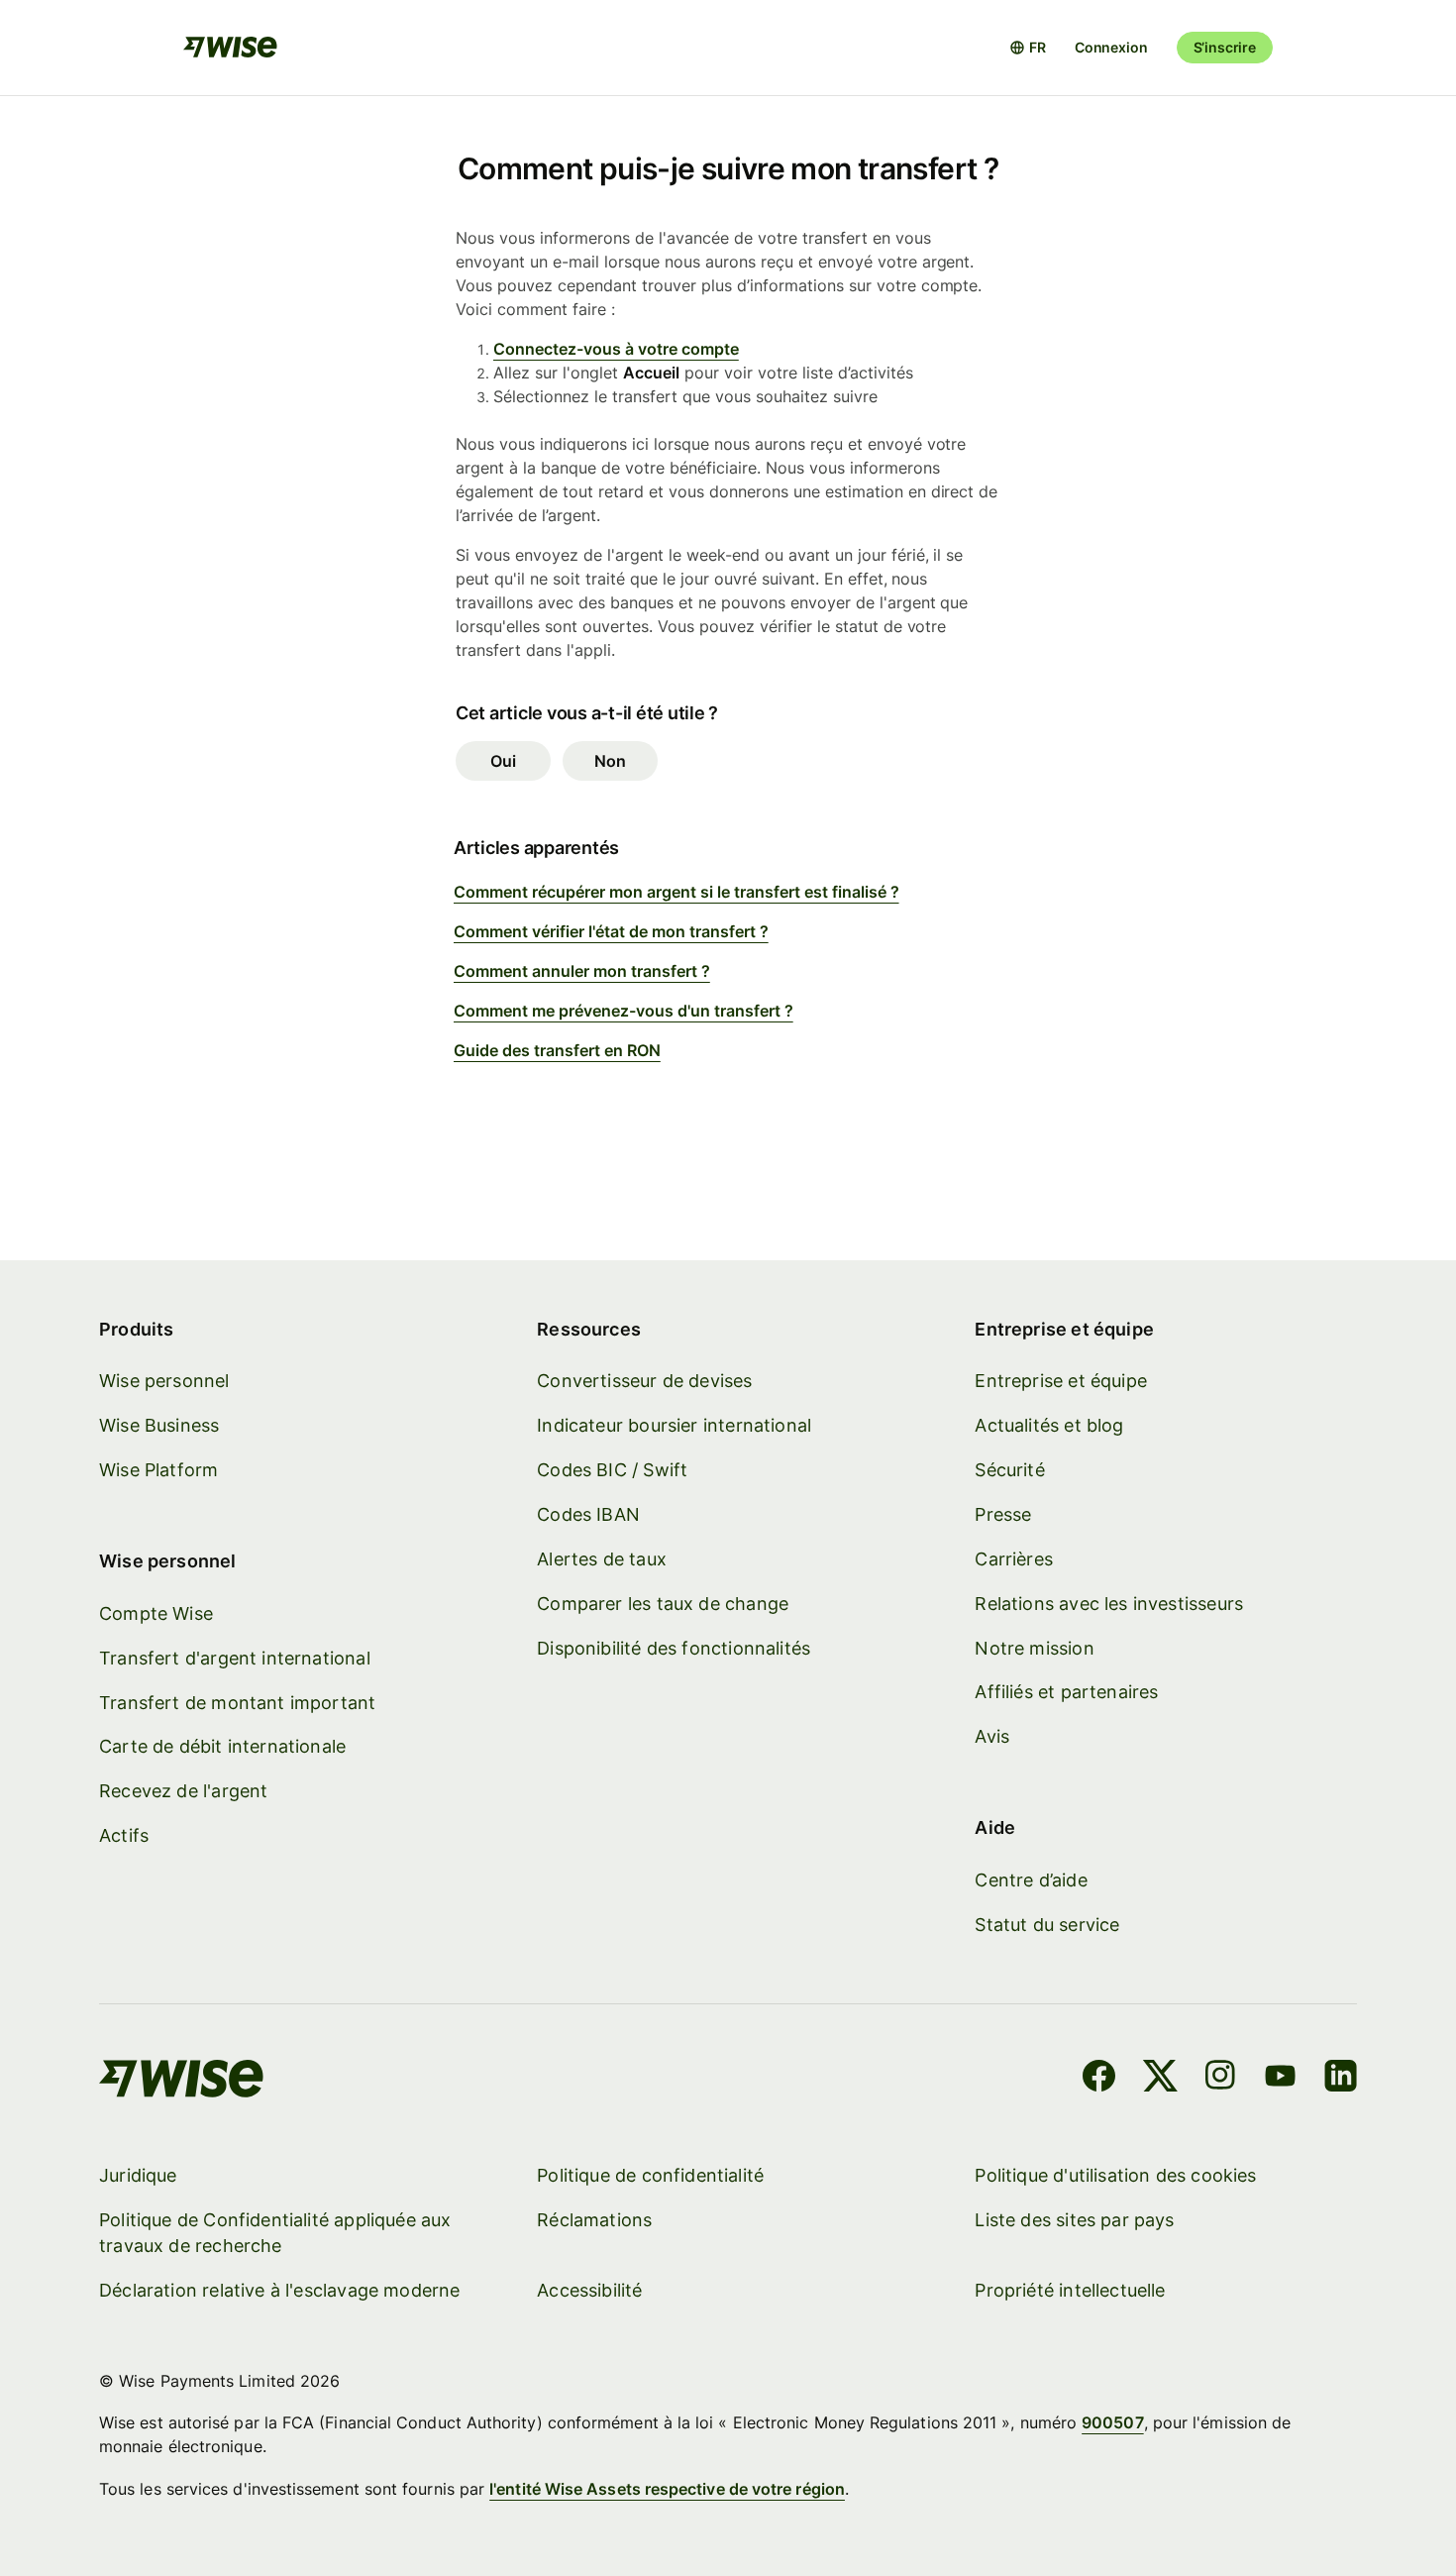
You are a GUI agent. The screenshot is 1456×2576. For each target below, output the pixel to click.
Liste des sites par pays (1074, 2220)
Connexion (1111, 47)
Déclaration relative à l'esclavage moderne (280, 2290)
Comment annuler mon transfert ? (582, 971)
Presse (1003, 1514)
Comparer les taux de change (663, 1604)
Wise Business (159, 1425)
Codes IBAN (588, 1514)
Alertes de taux (602, 1559)
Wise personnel (164, 1381)
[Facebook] (1099, 2079)
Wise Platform (158, 1470)
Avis (992, 1736)
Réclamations (594, 2220)
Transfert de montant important (237, 1703)
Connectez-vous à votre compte (616, 349)
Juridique (138, 2175)
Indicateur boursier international (674, 1425)
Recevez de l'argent (183, 1791)
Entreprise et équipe (1061, 1381)
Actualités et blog (1049, 1425)
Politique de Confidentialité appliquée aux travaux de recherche (275, 2233)
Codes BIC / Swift (612, 1470)
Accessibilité (589, 2290)
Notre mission (1034, 1648)
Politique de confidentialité (650, 2175)
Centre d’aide (1031, 1880)
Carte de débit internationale (222, 1746)
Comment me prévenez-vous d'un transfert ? (624, 1011)
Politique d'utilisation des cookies (1115, 2175)
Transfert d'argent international (235, 1658)
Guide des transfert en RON (557, 1050)
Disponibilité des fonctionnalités (674, 1648)
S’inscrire (1225, 47)
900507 (1112, 2422)
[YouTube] (1280, 2079)
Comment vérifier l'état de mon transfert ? (611, 931)
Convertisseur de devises (644, 1381)
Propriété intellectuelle (1070, 2290)
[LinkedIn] (1341, 2079)
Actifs (124, 1835)
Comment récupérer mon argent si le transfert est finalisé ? (676, 892)
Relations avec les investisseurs (1109, 1604)
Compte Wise (156, 1613)
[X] (1160, 2079)
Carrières (1014, 1559)
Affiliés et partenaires (1066, 1692)
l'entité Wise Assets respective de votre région (667, 2489)
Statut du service (1047, 1925)
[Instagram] (1220, 2079)
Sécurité (1009, 1470)
